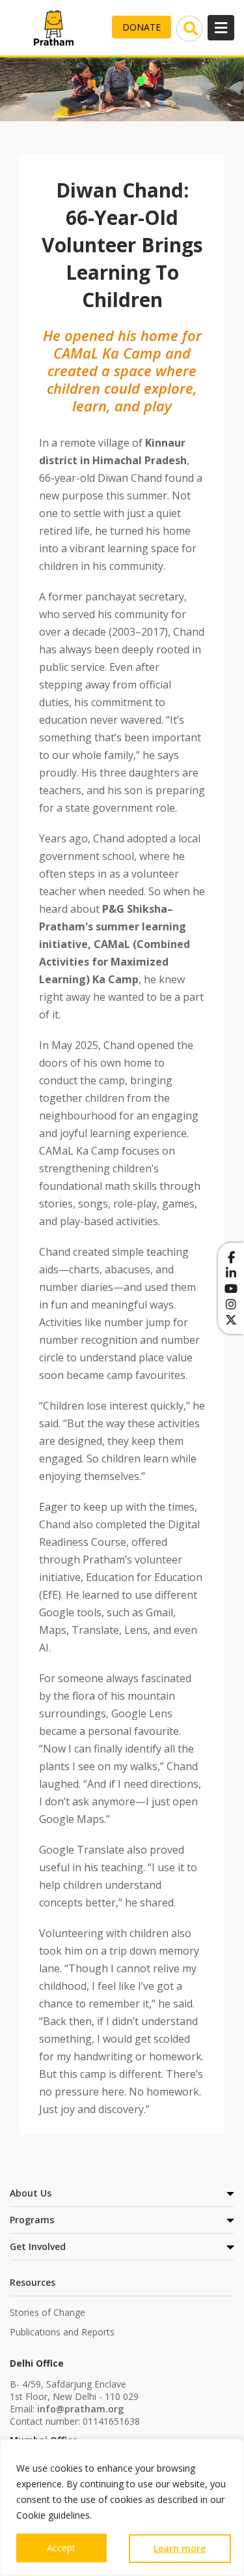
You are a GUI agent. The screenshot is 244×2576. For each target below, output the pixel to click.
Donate (142, 27)
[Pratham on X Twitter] (231, 1320)
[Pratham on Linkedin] (231, 1273)
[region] (122, 2508)
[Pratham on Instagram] (231, 1304)
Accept (61, 2548)
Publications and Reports (62, 2332)
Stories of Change (47, 2312)
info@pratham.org (80, 2409)
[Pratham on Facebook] (231, 1257)
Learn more (180, 2548)
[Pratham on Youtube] (231, 1288)
